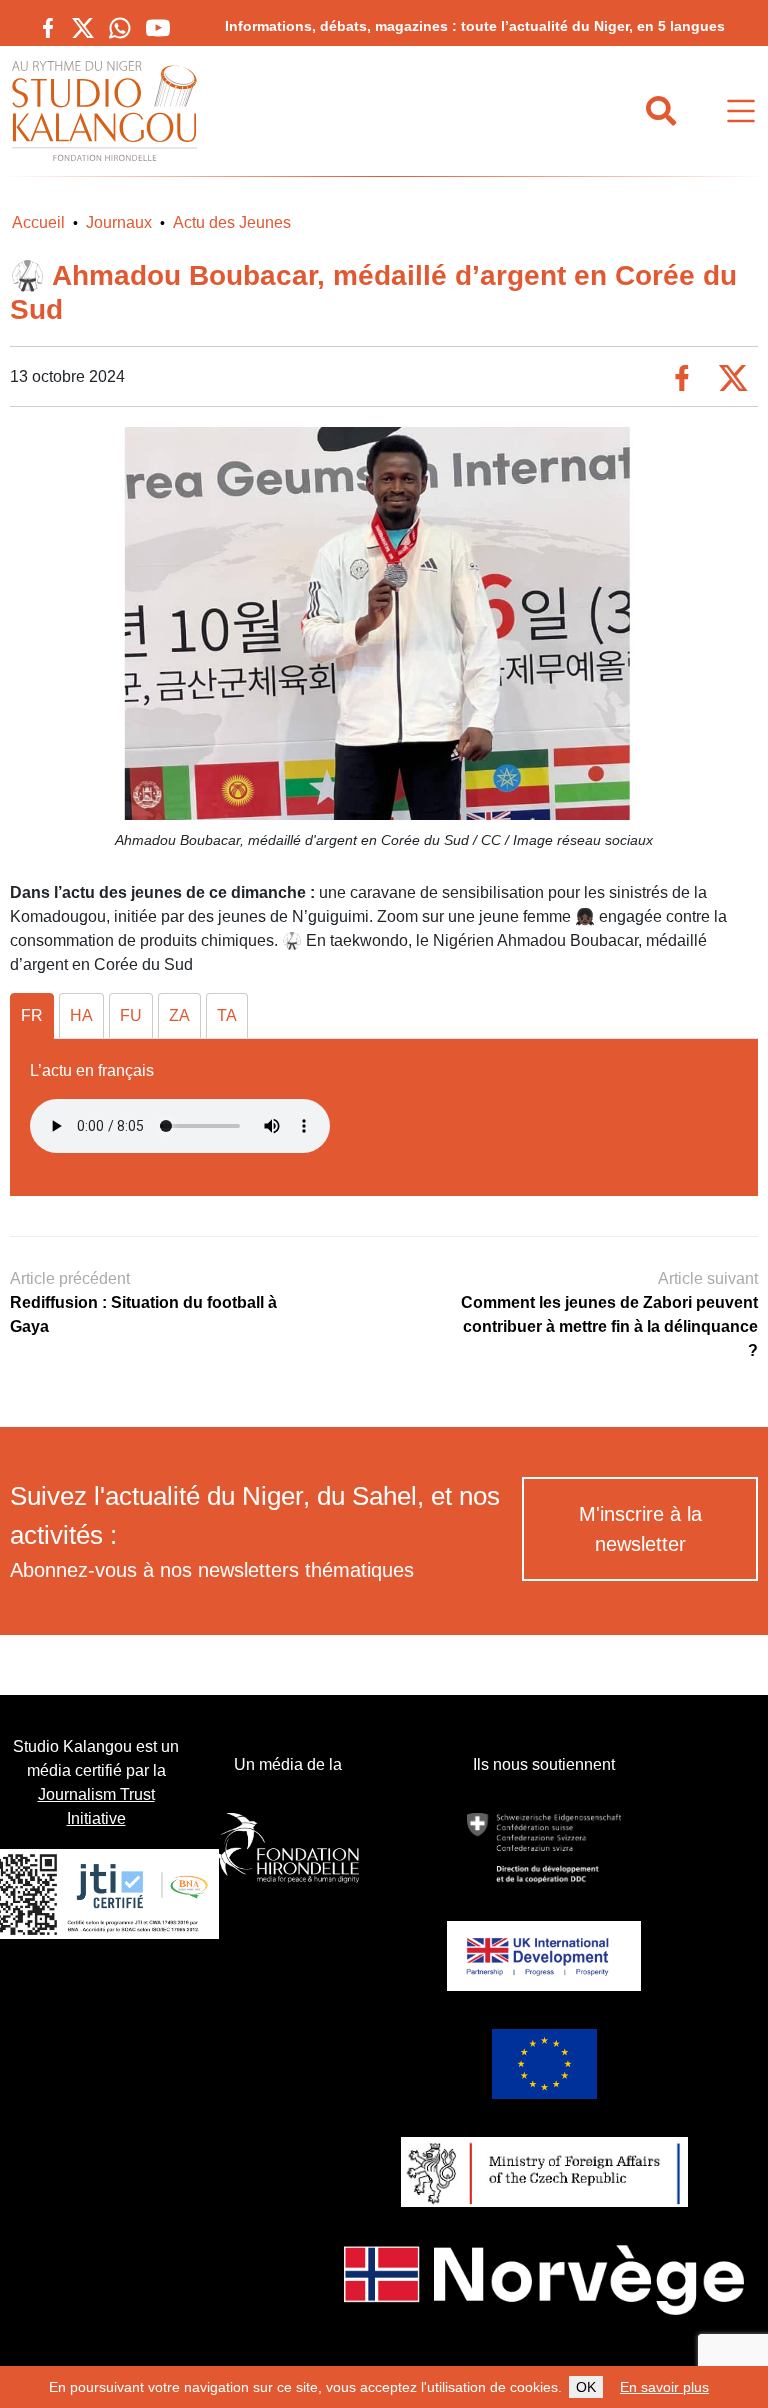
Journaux (119, 222)
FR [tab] (32, 1015)
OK (586, 2387)
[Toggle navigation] (741, 111)
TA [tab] (227, 1015)
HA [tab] (81, 1015)
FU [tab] (131, 1015)
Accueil (38, 222)
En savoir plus (664, 2387)
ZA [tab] (179, 1015)
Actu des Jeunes (232, 222)
